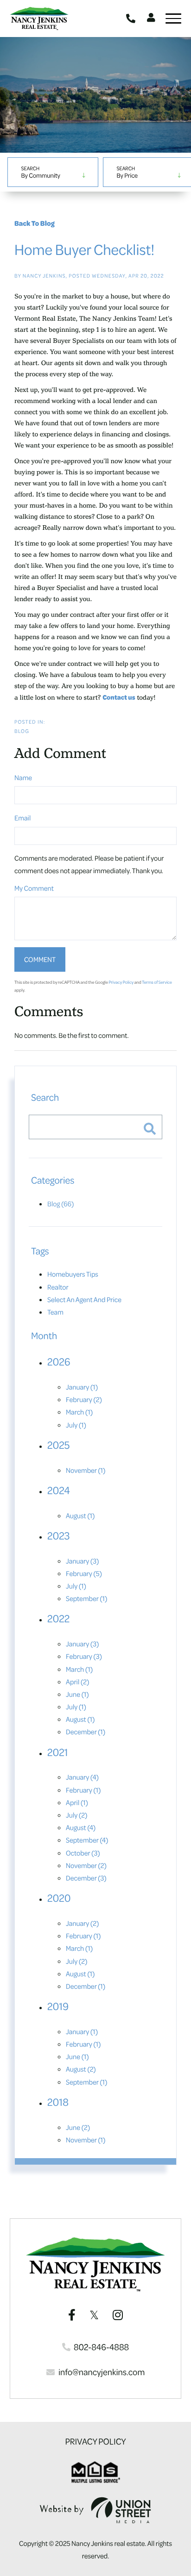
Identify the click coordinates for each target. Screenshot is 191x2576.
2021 (58, 1752)
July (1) (76, 1425)
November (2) (86, 1865)
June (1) (77, 1694)
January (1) (82, 1387)
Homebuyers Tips (73, 1274)
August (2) (81, 2069)
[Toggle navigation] (173, 19)
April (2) (77, 1682)
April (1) (77, 1802)
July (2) (76, 1815)
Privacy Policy (121, 982)
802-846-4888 (132, 19)
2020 (59, 1898)
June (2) (78, 2127)
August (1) (80, 1515)
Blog (22, 731)
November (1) (86, 1470)
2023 (59, 1536)
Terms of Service (157, 982)
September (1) (87, 1598)
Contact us (119, 697)
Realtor (58, 1287)
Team (55, 1312)
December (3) (86, 1878)
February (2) (84, 1399)
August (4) (81, 1827)
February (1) (83, 1790)
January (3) (83, 1561)
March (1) (79, 1412)
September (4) (87, 1840)
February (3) (84, 1656)
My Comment (34, 888)
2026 (59, 1362)
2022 (58, 1619)
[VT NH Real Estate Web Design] (95, 2510)
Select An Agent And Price (84, 1299)
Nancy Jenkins (44, 276)
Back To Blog (35, 223)
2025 (58, 1445)
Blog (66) (61, 1204)
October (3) (83, 1853)
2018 (58, 2102)
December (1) (86, 1732)
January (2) (83, 1923)
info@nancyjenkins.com (102, 2372)
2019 (58, 2006)
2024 (59, 1490)
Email (22, 818)
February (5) (84, 1573)
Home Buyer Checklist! (84, 249)
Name (23, 777)
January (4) (82, 1777)
